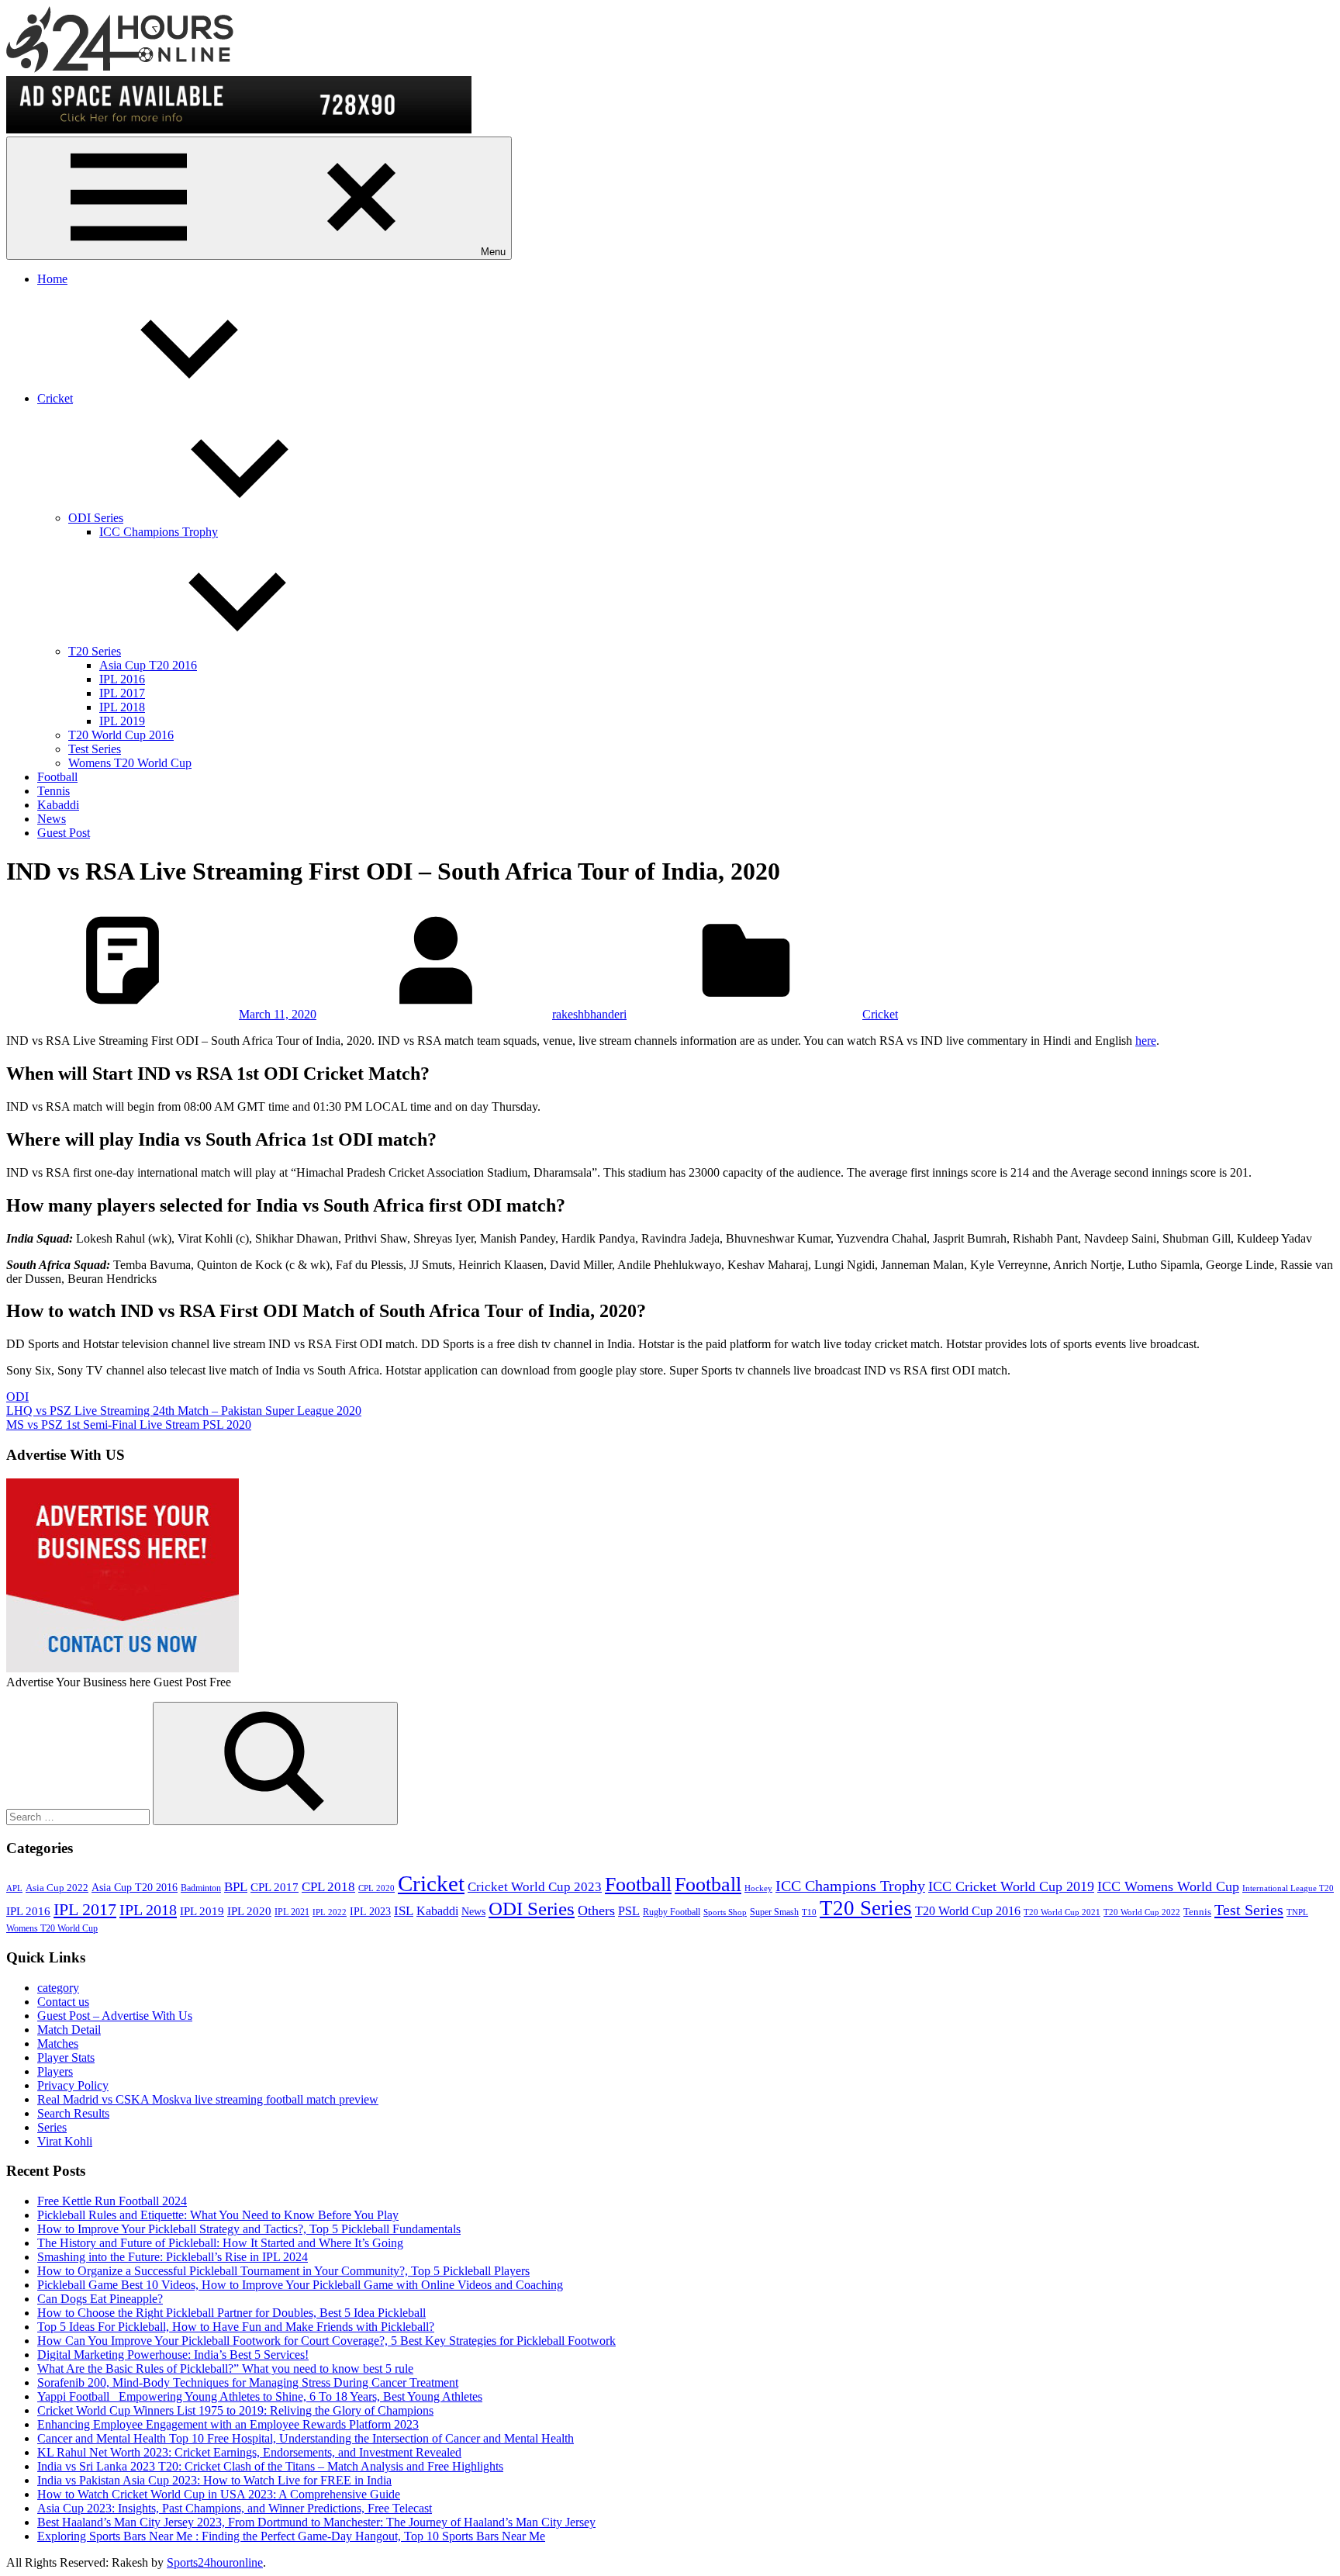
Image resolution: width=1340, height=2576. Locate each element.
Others (596, 1910)
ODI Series (96, 518)
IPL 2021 (292, 1912)
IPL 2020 (249, 1911)
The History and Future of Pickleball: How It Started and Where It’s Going (220, 2243)
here (1146, 1041)
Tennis (54, 791)
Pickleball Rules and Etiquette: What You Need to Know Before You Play (218, 2215)
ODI (17, 1397)
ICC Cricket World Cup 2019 (1011, 1886)
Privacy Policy (73, 2085)
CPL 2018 (328, 1887)
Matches (58, 2044)
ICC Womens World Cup (1168, 1886)
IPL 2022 (330, 1912)
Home (52, 279)
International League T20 (1288, 1888)
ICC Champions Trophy (159, 532)
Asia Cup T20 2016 (148, 665)
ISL (404, 1911)
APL (14, 1888)
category (58, 1988)
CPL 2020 (376, 1888)
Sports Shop (725, 1912)
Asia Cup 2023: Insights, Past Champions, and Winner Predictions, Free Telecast (235, 2508)
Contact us (63, 2002)
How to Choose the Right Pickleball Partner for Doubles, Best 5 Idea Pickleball (231, 2313)
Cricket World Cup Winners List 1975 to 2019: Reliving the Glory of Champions (235, 2410)
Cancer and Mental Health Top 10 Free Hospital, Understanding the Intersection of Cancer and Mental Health (306, 2438)
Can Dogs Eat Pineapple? (100, 2299)
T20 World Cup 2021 (1062, 1912)
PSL (629, 1911)
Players (55, 2071)
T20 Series (95, 651)
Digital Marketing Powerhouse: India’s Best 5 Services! (173, 2355)
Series (52, 2127)
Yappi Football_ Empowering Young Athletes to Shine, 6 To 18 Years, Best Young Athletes (260, 2396)
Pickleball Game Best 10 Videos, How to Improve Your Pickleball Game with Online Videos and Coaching (300, 2285)
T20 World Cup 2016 (121, 735)
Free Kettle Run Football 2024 (112, 2201)
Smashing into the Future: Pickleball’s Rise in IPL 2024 (173, 2257)
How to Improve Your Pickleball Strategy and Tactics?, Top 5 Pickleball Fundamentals (249, 2229)
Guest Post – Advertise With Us (115, 2016)
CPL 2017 (275, 1887)
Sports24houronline (215, 2562)
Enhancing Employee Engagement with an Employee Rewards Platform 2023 (228, 2424)
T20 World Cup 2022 (1142, 1912)
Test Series (95, 749)
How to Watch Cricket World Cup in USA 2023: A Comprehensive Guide (219, 2494)
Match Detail (69, 2030)
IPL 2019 (122, 721)
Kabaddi (58, 805)
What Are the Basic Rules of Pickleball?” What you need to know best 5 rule (225, 2369)
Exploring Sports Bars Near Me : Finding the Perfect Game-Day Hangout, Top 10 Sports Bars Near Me (291, 2536)
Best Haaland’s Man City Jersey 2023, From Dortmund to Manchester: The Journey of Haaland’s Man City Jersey (316, 2522)
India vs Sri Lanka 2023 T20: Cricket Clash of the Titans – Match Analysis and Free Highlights (270, 2466)
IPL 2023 (370, 1911)
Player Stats (66, 2057)
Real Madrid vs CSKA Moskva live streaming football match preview (208, 2099)
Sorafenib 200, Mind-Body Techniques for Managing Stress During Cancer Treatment (248, 2382)
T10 (809, 1912)
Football (57, 777)
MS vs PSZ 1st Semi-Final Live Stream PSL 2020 (129, 1425)
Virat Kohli (65, 2141)
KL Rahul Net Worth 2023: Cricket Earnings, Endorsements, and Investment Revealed (249, 2452)
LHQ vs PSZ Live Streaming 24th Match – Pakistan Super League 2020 (184, 1411)
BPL (236, 1887)
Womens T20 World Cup (130, 763)
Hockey (758, 1888)
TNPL (1297, 1912)
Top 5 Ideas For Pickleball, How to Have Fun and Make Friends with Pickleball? (236, 2327)
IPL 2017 (122, 693)
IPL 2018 (122, 707)
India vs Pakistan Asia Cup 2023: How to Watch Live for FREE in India (214, 2480)
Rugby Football (672, 1912)
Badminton (201, 1888)
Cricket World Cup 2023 (535, 1887)
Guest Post (64, 833)
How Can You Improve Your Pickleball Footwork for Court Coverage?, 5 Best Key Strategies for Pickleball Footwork (326, 2341)
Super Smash (774, 1912)
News (52, 819)
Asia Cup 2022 (57, 1888)
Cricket (55, 398)
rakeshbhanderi (589, 1014)
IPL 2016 (122, 679)
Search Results (73, 2113)
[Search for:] (79, 1816)
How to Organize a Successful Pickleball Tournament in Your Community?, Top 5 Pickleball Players (283, 2271)
